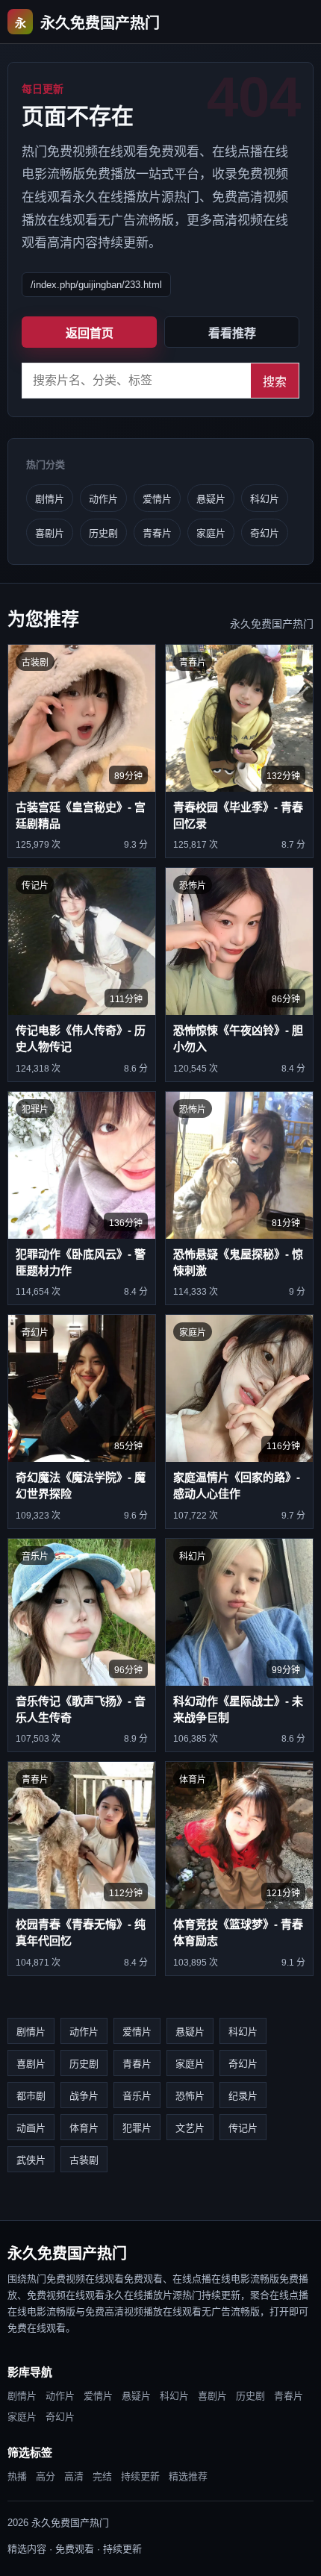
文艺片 (190, 2128)
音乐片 (137, 2096)
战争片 (84, 2096)
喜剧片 (50, 533)
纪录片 (243, 2096)
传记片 (243, 2128)
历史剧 (103, 533)
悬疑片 (211, 499)
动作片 (103, 499)
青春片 (157, 533)
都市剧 (31, 2096)
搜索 (275, 382)
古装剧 (84, 2160)
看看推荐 (232, 333)
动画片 (31, 2128)
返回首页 (90, 333)
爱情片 (157, 499)
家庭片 (211, 533)
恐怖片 (190, 2096)
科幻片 (265, 499)
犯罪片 (137, 2128)
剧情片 (50, 499)
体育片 (84, 2128)
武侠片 (31, 2160)
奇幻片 (265, 533)
